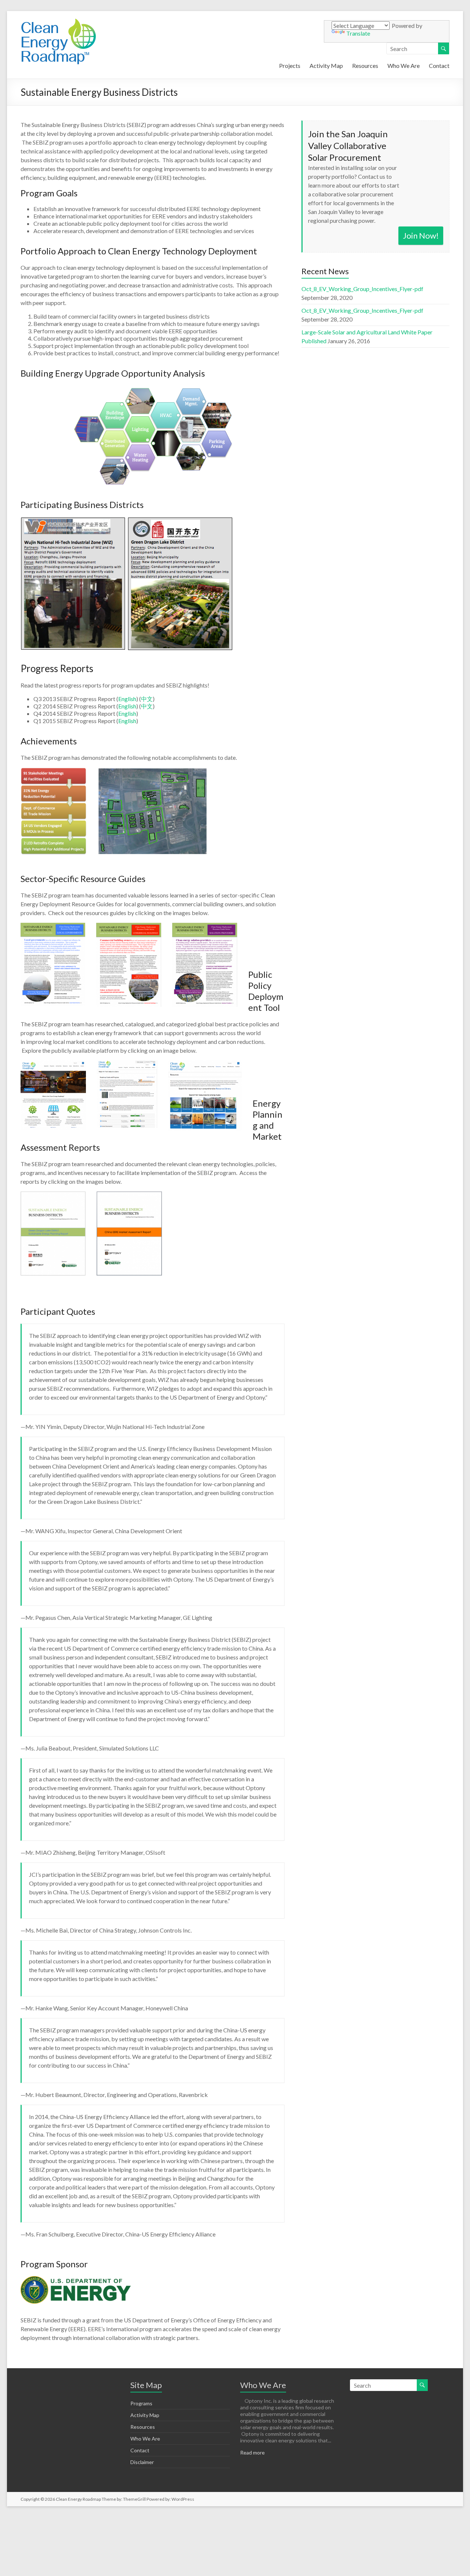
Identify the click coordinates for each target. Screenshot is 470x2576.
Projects (290, 66)
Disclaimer (142, 2462)
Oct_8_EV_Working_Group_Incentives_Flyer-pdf (362, 289)
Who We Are (404, 66)
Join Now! (421, 235)
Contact (439, 66)
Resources (365, 66)
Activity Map (326, 66)
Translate (358, 33)
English (127, 699)
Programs (141, 2403)
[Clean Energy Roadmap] (58, 20)
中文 (147, 699)
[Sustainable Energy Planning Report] (173, 1196)
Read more (252, 2452)
